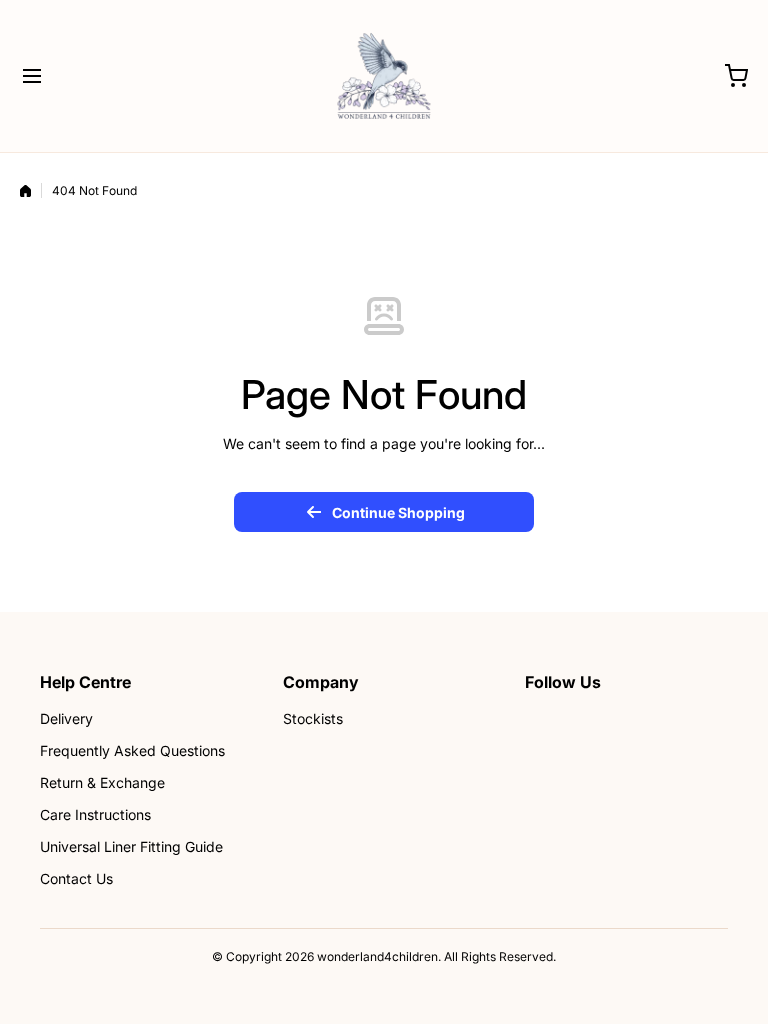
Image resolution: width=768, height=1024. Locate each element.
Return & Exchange (102, 782)
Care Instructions (95, 814)
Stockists (313, 718)
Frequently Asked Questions (132, 750)
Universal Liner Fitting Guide (131, 846)
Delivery (66, 718)
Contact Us (76, 878)
